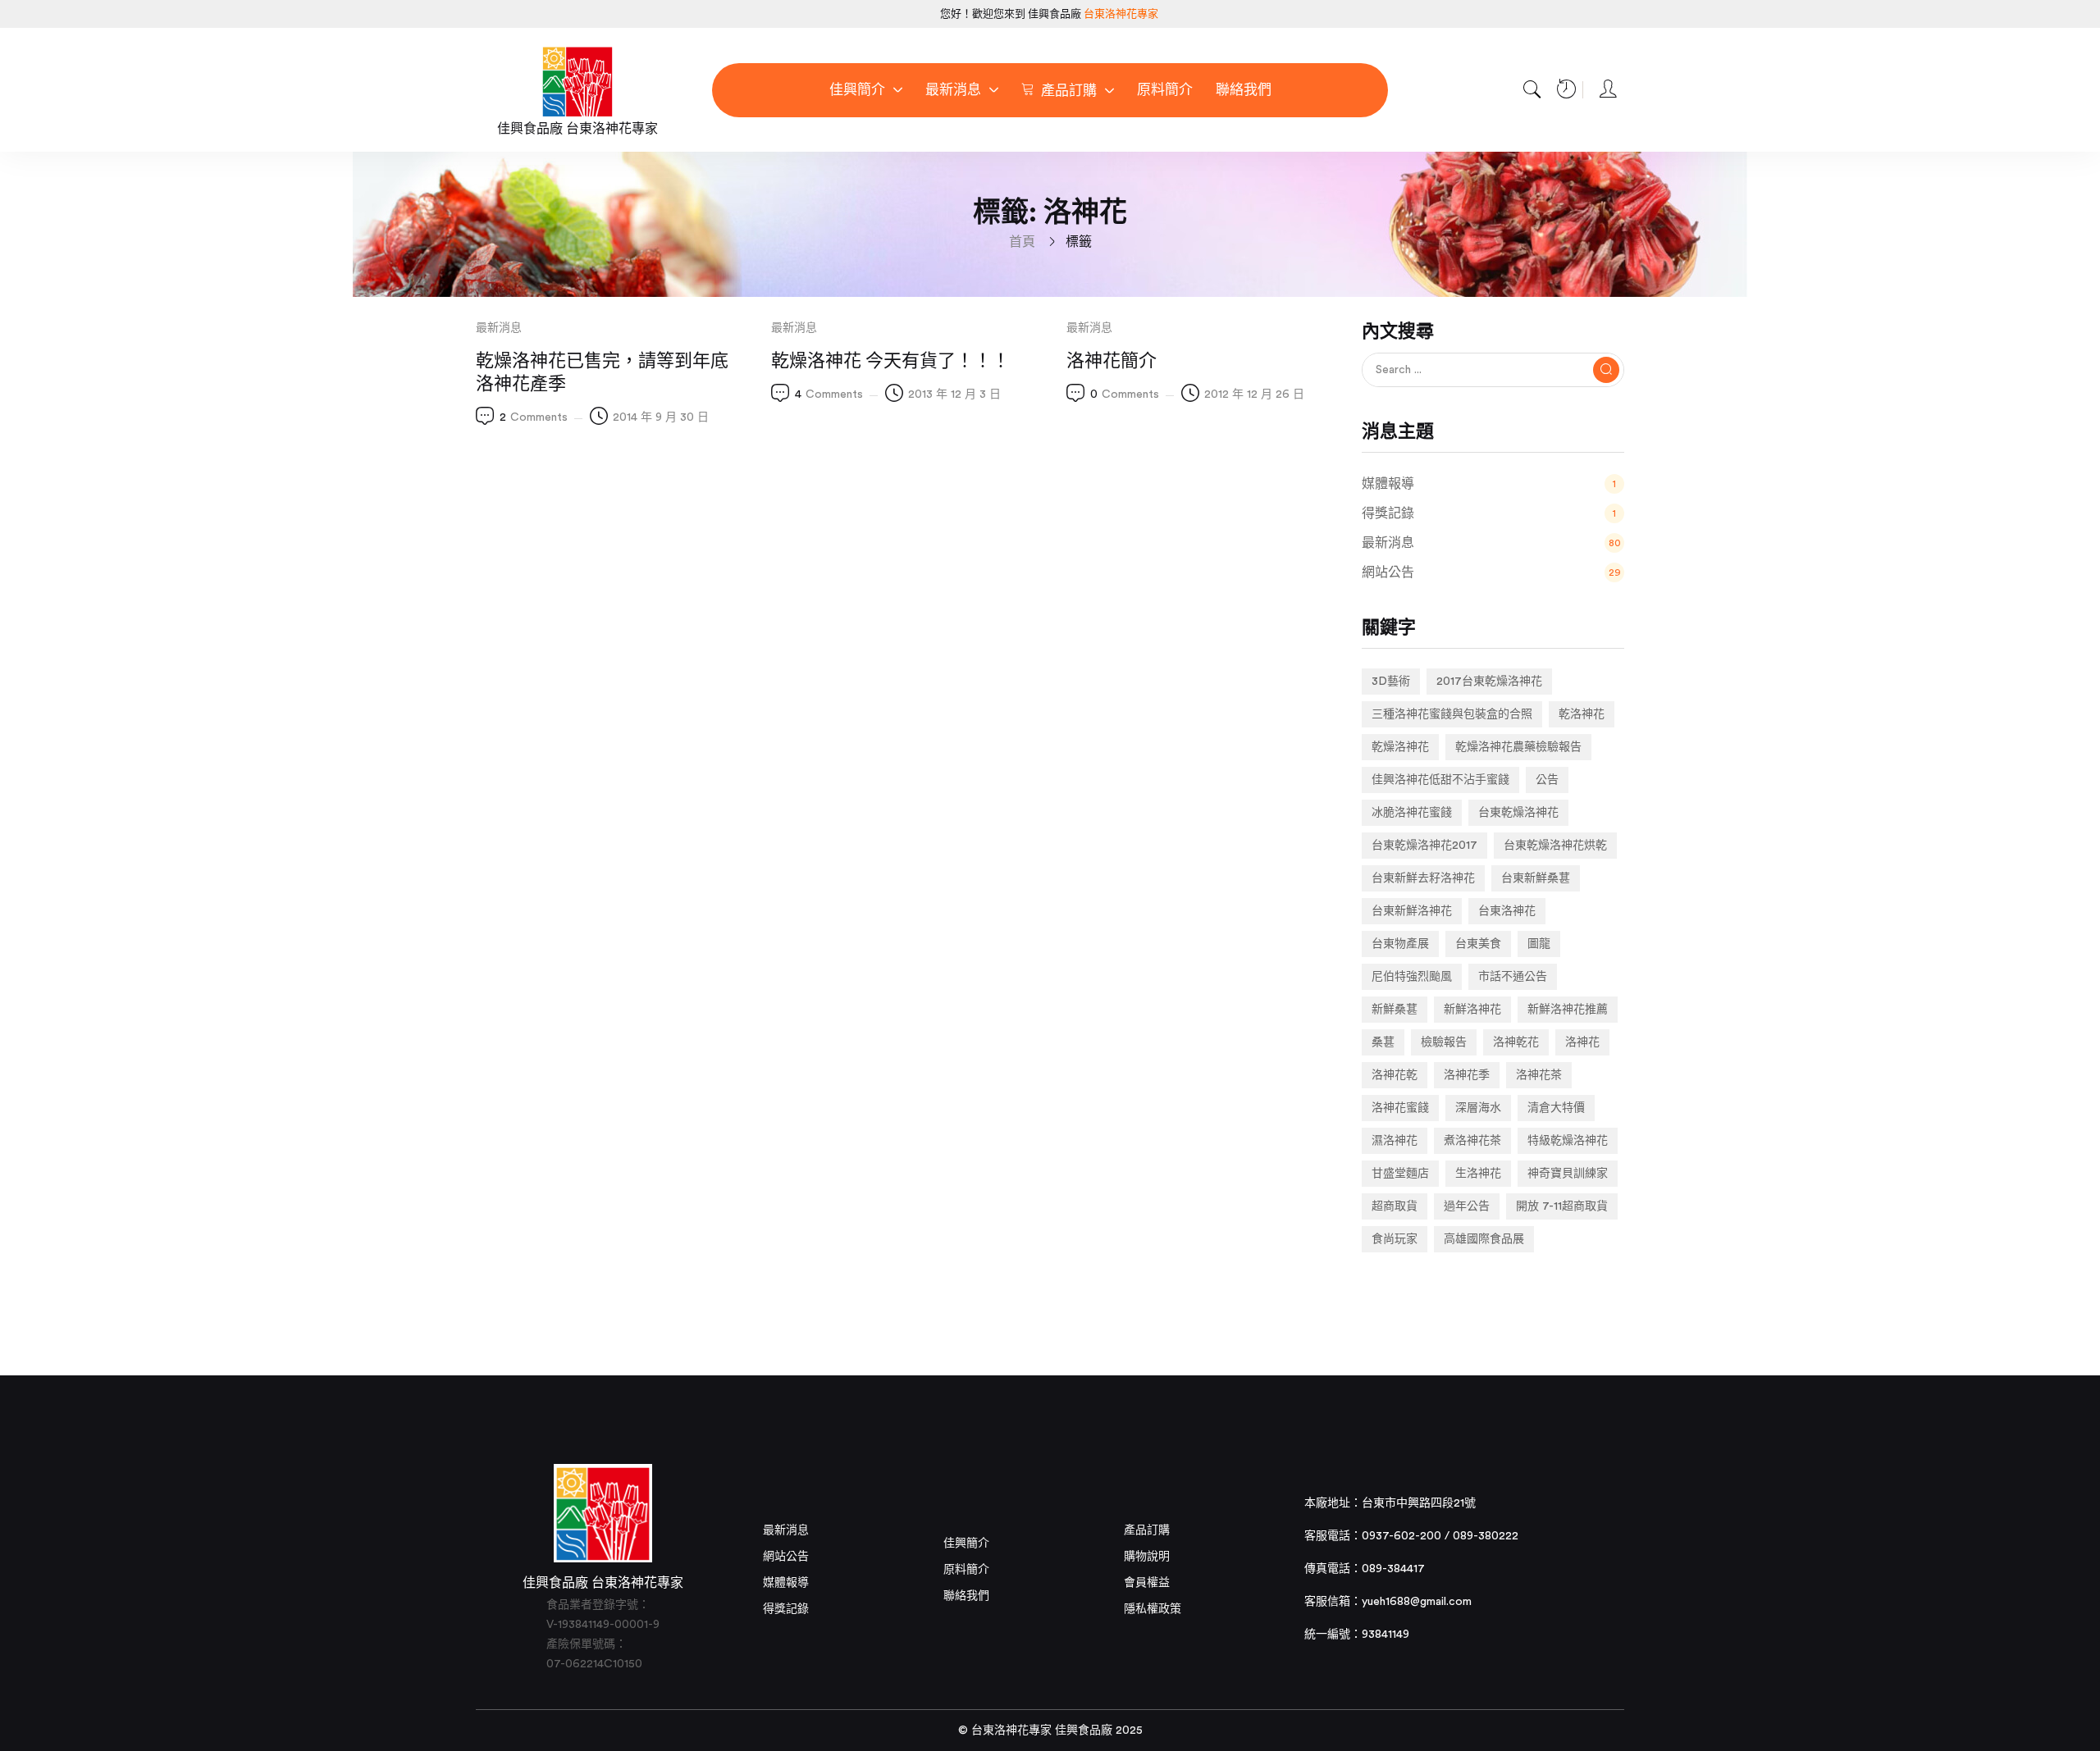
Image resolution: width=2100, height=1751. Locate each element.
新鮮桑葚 (1395, 1010)
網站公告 (786, 1557)
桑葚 (1383, 1042)
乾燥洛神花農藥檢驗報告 (1518, 747)
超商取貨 (1395, 1206)
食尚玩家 (1395, 1239)
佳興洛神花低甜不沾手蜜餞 (1440, 780)
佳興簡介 (966, 1544)
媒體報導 (786, 1583)
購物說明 (1147, 1557)
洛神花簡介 (1112, 361)
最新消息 (499, 328)
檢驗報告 (1444, 1042)
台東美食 (1478, 944)
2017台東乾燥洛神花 (1489, 682)
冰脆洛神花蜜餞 (1412, 813)
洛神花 (1582, 1042)
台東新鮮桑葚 (1536, 878)
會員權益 (1147, 1583)
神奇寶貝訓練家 (1568, 1174)
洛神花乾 (1395, 1075)
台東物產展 (1400, 944)
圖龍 (1539, 944)
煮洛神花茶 (1472, 1141)
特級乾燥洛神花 (1568, 1141)
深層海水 (1478, 1108)
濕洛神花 (1395, 1141)
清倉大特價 (1556, 1108)
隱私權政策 (1153, 1609)
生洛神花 (1478, 1174)
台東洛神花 (1507, 911)
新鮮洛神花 (1472, 1010)
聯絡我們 (966, 1596)
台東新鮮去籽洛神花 (1423, 878)
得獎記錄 (786, 1609)
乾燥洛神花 (1400, 747)
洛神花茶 (1539, 1075)
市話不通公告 (1513, 977)
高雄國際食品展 (1484, 1239)
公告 (1547, 780)
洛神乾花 (1516, 1042)
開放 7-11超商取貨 (1562, 1206)
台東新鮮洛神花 (1412, 911)
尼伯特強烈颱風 (1412, 977)
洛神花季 (1467, 1075)
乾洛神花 (1582, 714)
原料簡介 (966, 1570)
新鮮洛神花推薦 (1568, 1010)
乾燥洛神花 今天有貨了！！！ (890, 361)
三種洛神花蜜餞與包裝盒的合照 (1452, 714)
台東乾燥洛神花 (1518, 813)
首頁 (1022, 242)
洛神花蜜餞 (1400, 1108)
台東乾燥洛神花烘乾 (1555, 846)
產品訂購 (1147, 1530)
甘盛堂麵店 (1400, 1174)
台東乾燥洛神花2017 (1424, 846)
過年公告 (1467, 1206)
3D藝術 (1391, 682)
